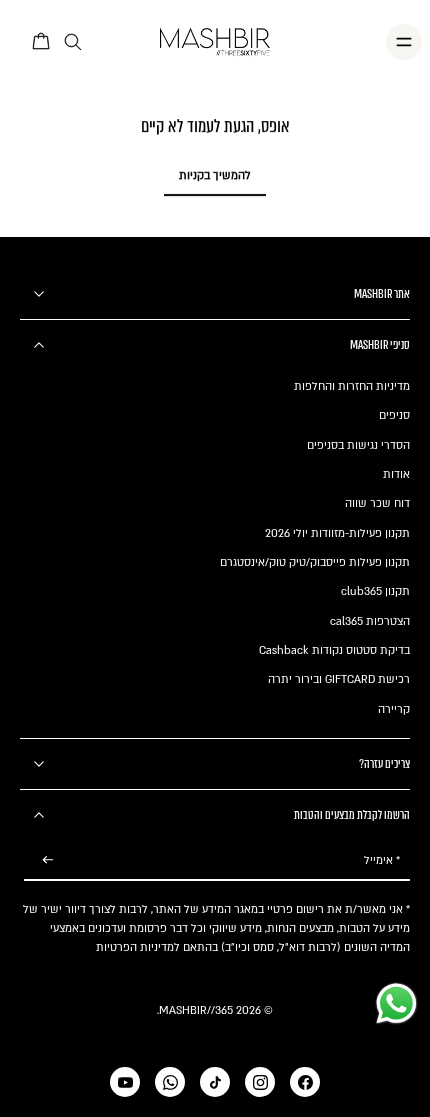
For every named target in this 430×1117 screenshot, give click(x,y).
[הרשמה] (48, 860)
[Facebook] (305, 1082)
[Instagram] (260, 1082)
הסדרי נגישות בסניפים (358, 445)
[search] (73, 42)
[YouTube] (125, 1082)
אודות (396, 474)
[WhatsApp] (170, 1082)
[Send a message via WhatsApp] (396, 1003)
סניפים (394, 415)
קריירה (394, 709)
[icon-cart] (42, 42)
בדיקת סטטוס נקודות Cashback (334, 650)
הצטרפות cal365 (370, 621)
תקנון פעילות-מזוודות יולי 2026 (337, 533)
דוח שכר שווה (377, 503)
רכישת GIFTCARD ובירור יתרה (339, 679)
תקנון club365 (375, 591)
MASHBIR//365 (196, 1010)
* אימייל (382, 860)
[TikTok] (215, 1082)
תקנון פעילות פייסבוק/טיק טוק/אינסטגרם (315, 562)
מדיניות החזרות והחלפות (352, 386)
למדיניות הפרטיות (138, 947)
